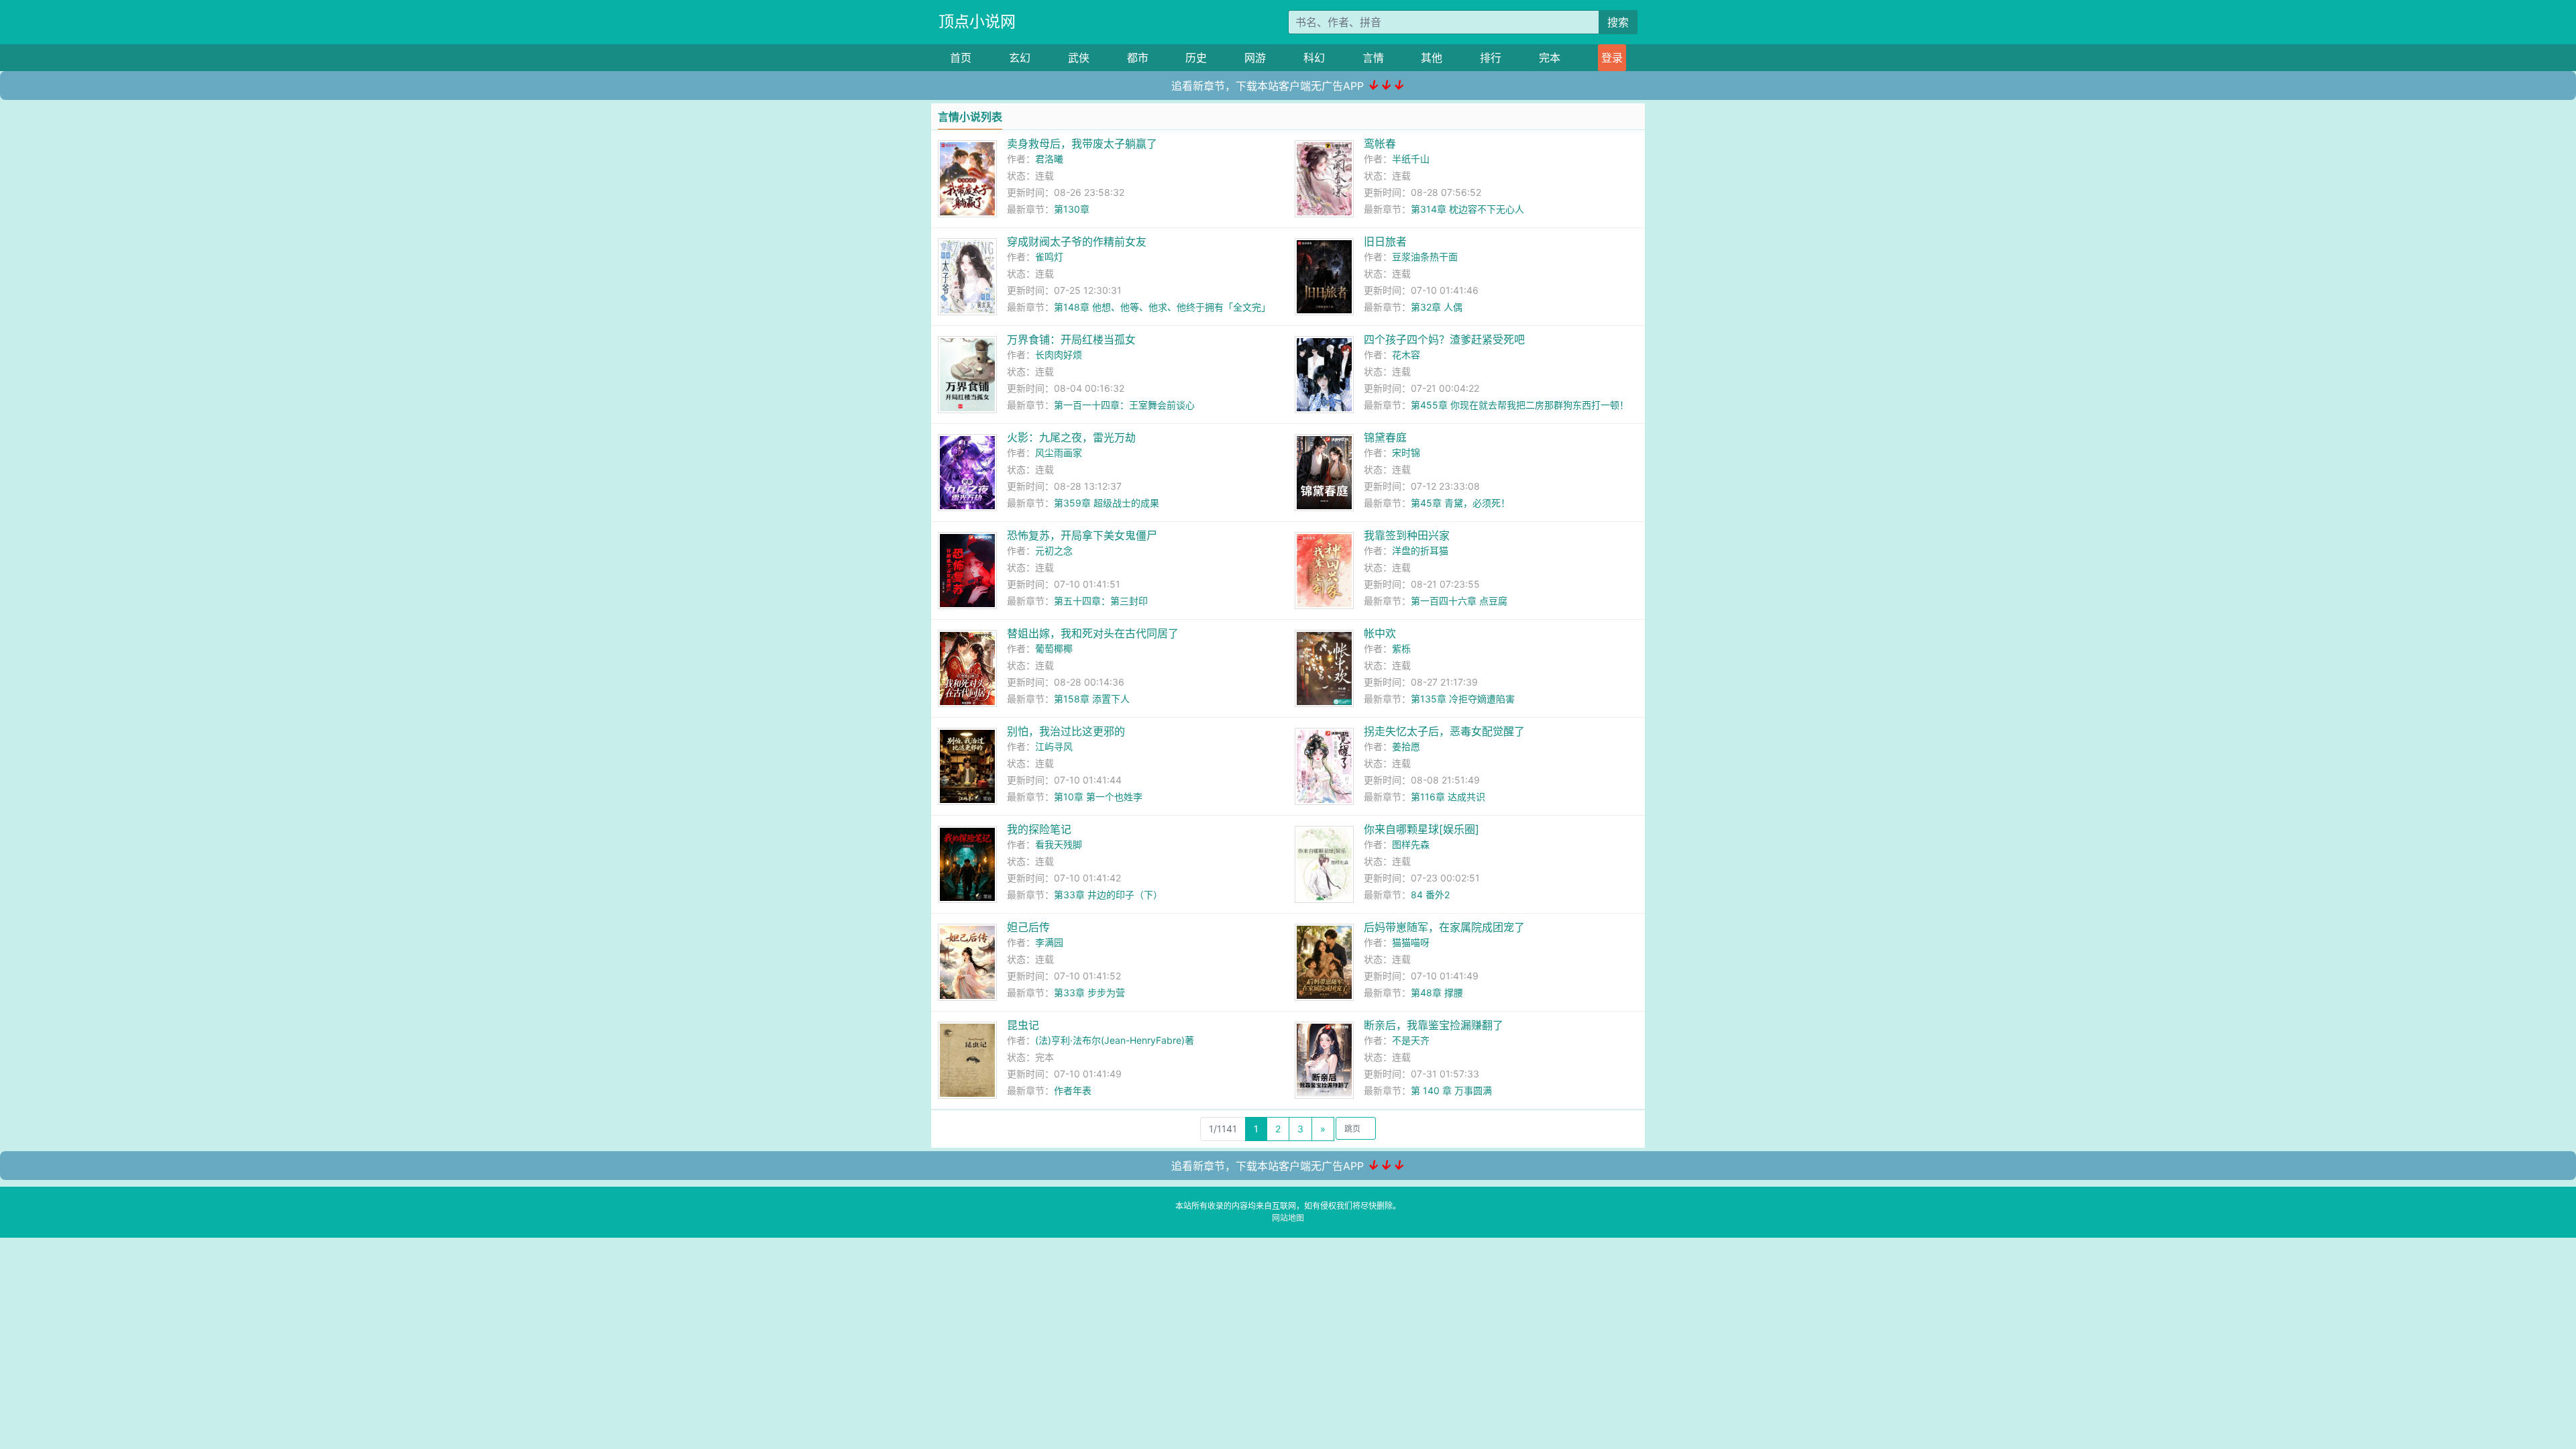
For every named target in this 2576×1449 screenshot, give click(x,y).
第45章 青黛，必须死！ (1460, 503)
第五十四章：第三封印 (1101, 601)
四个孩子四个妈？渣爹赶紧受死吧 (1444, 339)
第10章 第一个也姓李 (1098, 797)
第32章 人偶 (1437, 307)
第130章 (1072, 209)
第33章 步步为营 (1089, 992)
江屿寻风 (1054, 746)
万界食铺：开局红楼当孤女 (1071, 339)
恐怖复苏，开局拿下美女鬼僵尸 (1082, 535)
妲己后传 (1028, 927)
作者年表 (1073, 1090)
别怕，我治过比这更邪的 (1066, 731)
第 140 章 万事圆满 (1451, 1090)
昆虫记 (1023, 1025)
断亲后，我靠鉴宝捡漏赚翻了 (1434, 1025)
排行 (1491, 58)
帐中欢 (1380, 633)
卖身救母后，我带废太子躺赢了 (1082, 144)
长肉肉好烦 (1059, 355)
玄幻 (1020, 58)
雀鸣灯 (1049, 257)
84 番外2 (1430, 895)
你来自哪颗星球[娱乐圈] (1421, 829)
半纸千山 (1411, 159)
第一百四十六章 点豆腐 (1459, 601)
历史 (1196, 58)
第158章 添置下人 (1092, 699)
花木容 (1406, 355)
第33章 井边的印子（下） (1108, 895)
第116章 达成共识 (1448, 797)
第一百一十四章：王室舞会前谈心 (1124, 405)
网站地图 (1288, 1218)
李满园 (1049, 942)
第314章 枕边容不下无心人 (1467, 209)
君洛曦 (1049, 159)
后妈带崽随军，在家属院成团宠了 (1444, 927)
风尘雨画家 (1059, 452)
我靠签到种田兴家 (1407, 535)
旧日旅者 (1385, 241)
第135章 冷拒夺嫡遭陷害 (1463, 699)
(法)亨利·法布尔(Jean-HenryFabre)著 (1115, 1040)
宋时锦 (1406, 452)
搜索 (1618, 22)
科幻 (1314, 58)
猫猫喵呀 (1411, 942)
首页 (961, 58)
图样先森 (1411, 844)
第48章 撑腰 (1437, 992)
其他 (1432, 58)
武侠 (1079, 58)
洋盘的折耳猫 (1420, 550)
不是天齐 (1411, 1040)
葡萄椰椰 (1054, 648)
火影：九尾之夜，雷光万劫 (1071, 437)
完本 (1550, 58)
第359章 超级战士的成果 (1107, 503)
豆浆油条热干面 (1425, 257)
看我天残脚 (1059, 844)
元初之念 (1054, 550)
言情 (1373, 58)
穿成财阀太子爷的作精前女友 (1077, 241)
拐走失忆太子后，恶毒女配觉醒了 (1444, 731)
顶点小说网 (977, 21)
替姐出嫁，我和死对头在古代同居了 (1093, 633)
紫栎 (1401, 648)
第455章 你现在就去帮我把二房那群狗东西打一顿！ (1520, 405)
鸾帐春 (1380, 144)
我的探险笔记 (1039, 829)
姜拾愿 (1406, 746)
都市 (1138, 58)
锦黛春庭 (1385, 437)
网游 (1255, 58)
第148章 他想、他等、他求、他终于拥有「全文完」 (1162, 307)
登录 (1612, 58)
